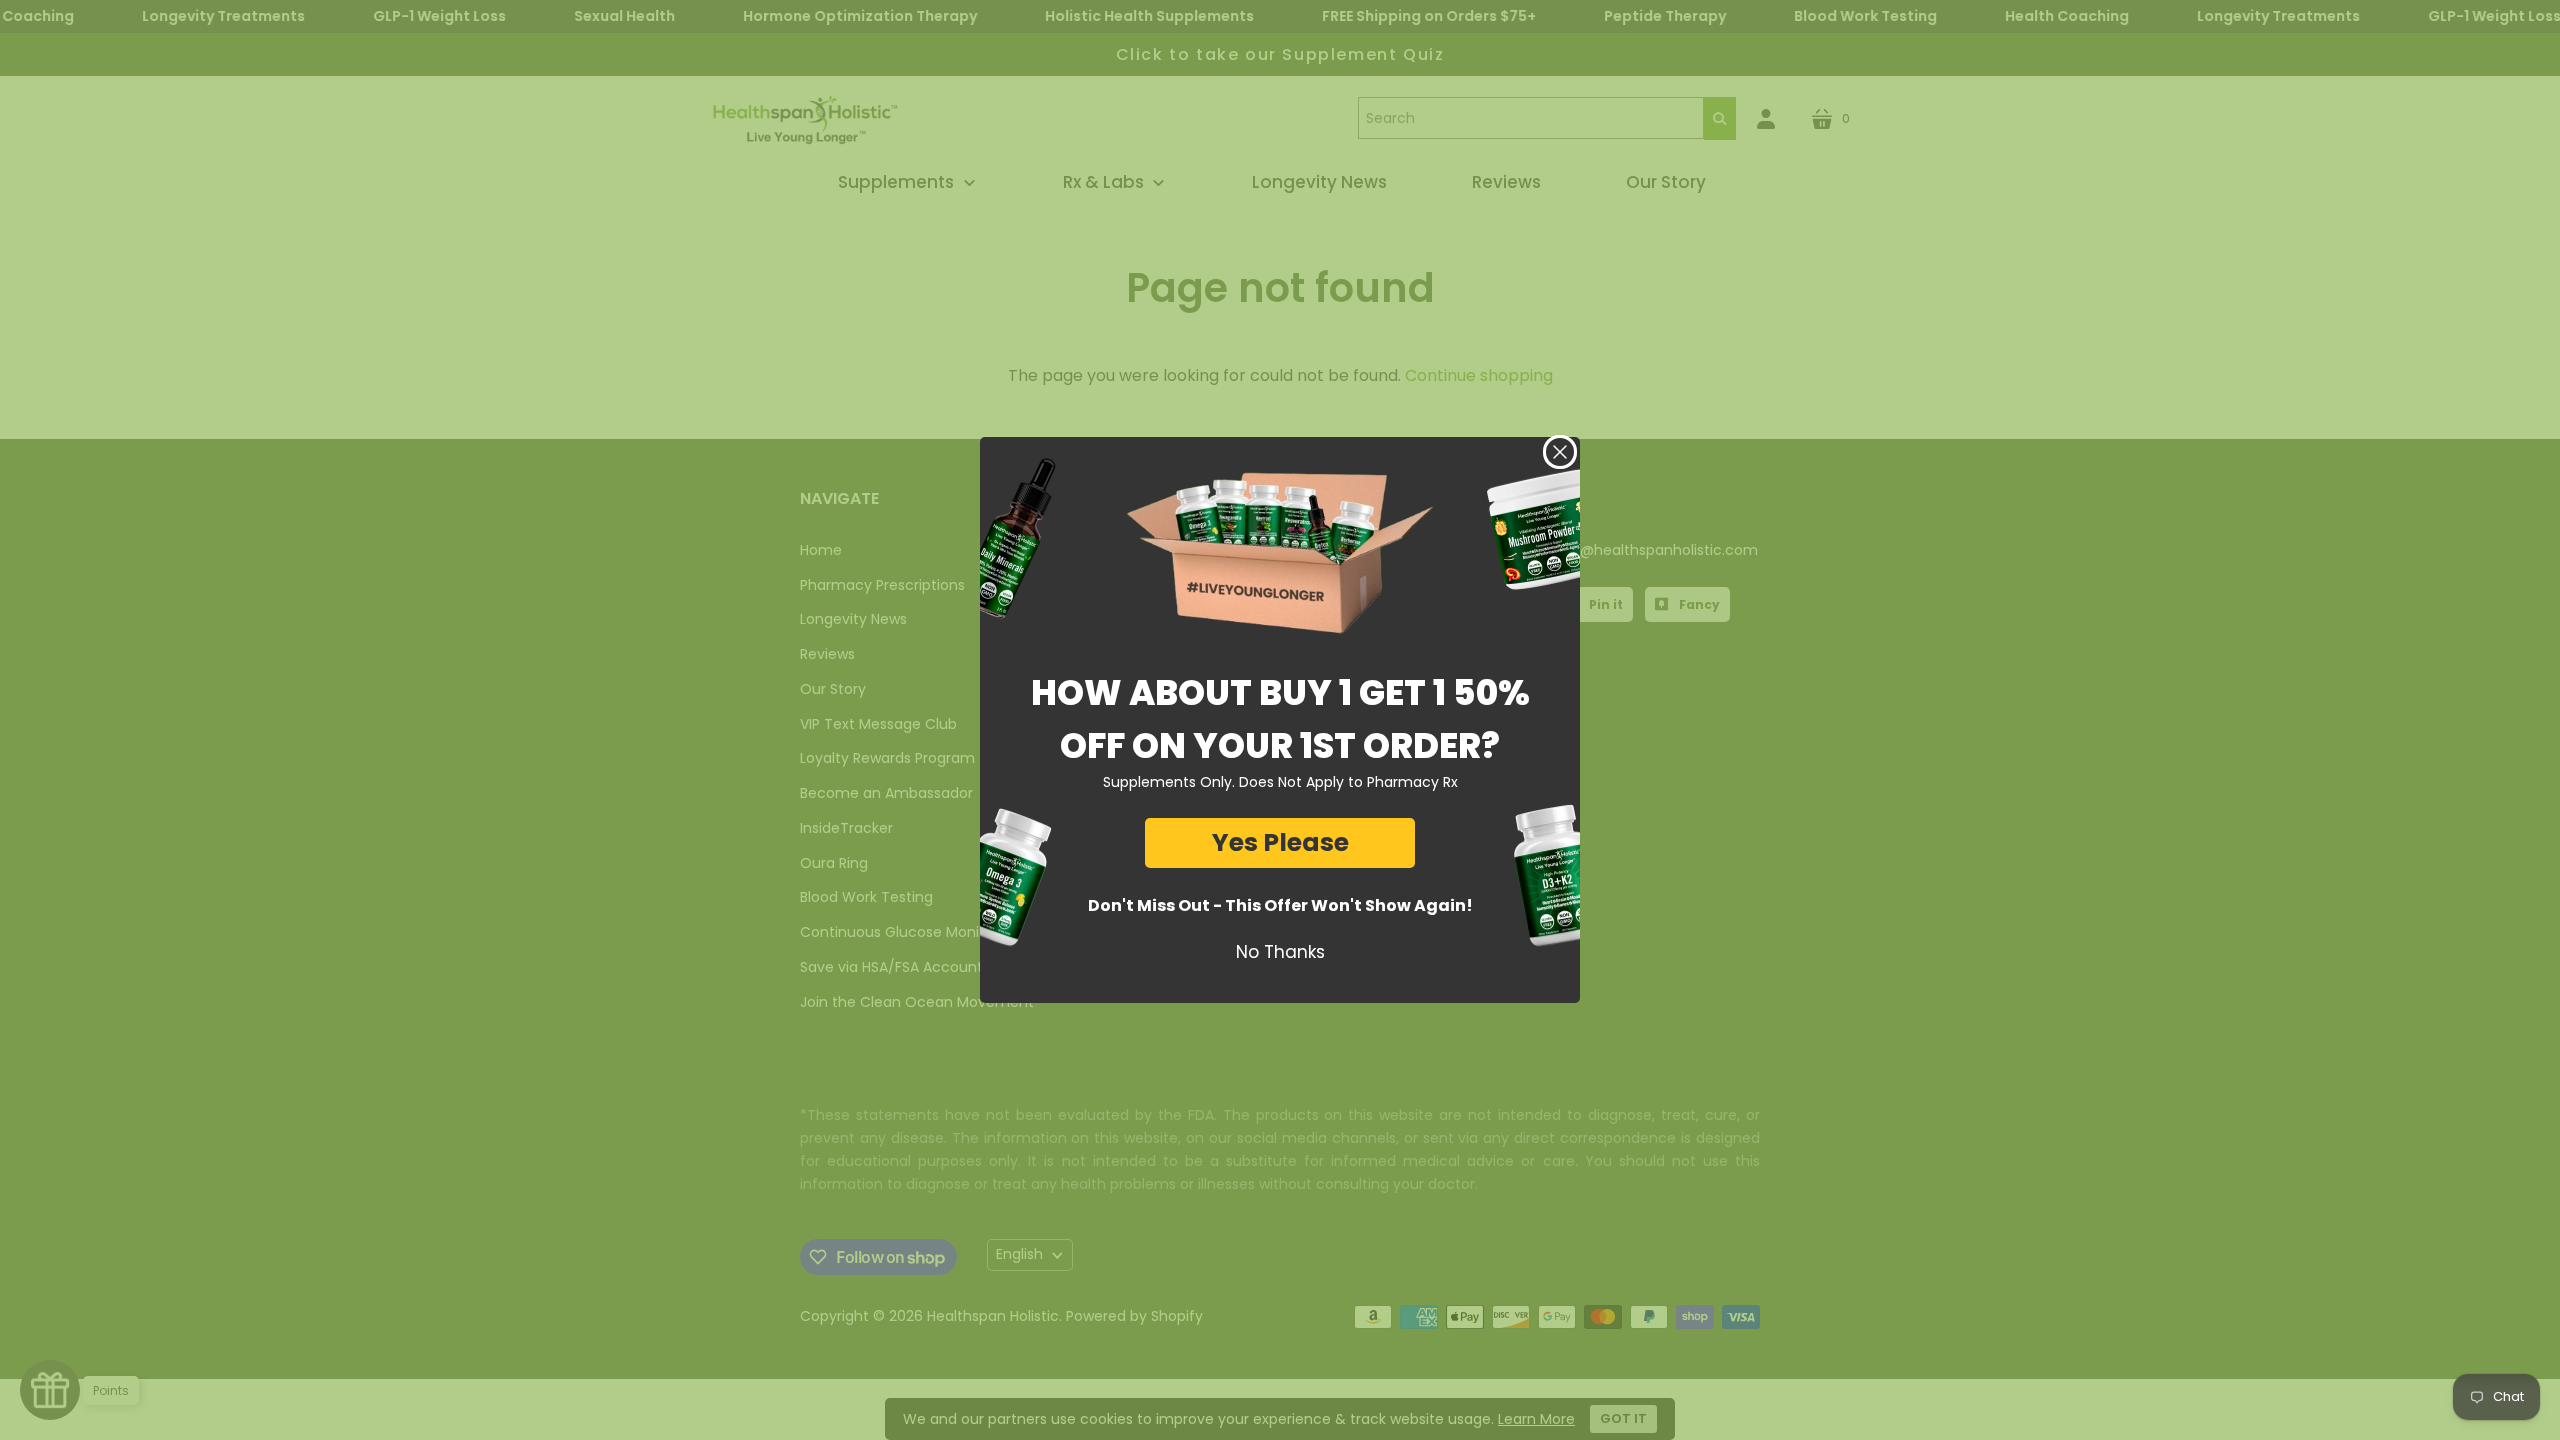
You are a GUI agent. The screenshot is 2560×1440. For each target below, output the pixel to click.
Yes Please (1280, 842)
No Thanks (1280, 952)
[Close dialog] (1560, 452)
